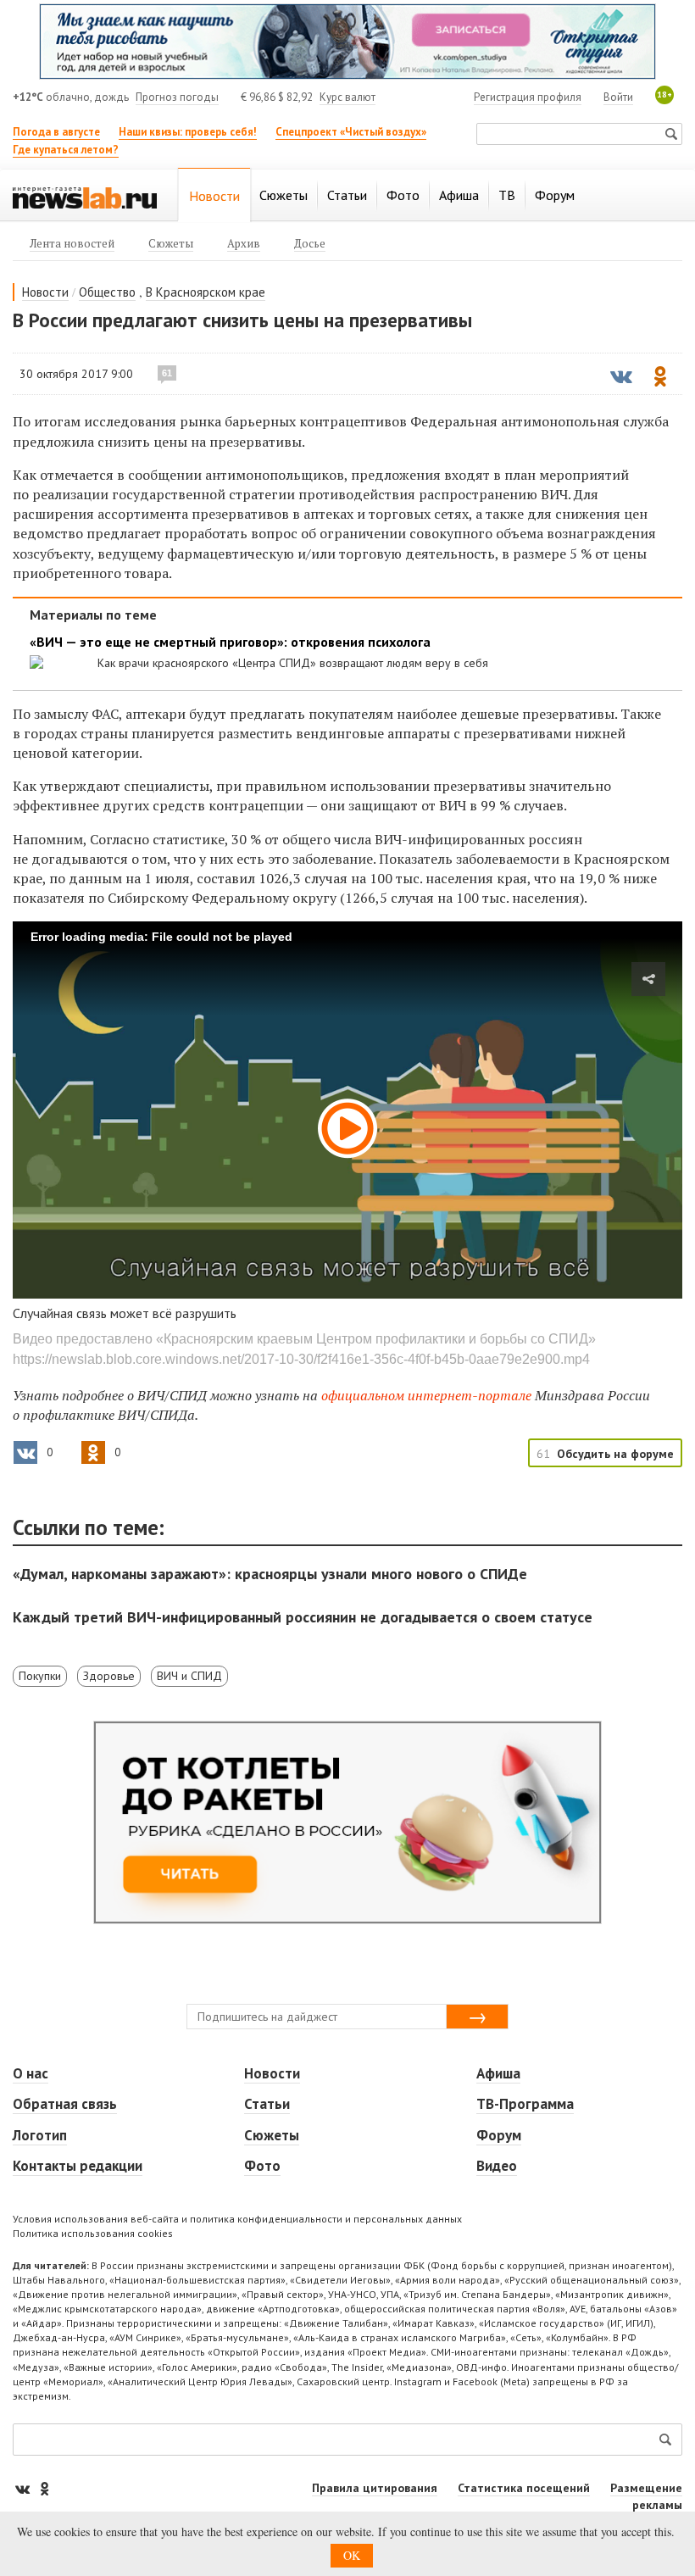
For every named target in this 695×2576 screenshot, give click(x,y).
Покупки (40, 1676)
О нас (31, 2073)
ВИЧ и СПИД (189, 1676)
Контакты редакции (78, 2166)
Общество (107, 292)
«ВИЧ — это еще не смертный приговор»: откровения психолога (230, 642)
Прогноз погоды (177, 97)
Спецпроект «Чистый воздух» (351, 132)
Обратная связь (65, 2104)
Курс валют (347, 97)
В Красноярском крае (206, 292)
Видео (497, 2166)
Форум (499, 2135)
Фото (262, 2166)
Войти (618, 97)
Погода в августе (56, 132)
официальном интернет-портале (426, 1395)
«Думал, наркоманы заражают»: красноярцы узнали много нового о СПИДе (270, 1574)
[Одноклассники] (44, 2488)
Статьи (267, 2104)
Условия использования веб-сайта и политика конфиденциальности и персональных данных (237, 2219)
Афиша (498, 2073)
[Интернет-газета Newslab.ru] (85, 197)
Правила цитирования (375, 2488)
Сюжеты (272, 2135)
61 (167, 373)
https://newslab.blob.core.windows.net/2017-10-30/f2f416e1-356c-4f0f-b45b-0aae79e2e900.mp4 (301, 1359)
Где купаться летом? (66, 150)
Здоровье (109, 1676)
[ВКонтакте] (24, 2488)
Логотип (40, 2135)
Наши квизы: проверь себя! (188, 132)
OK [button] (352, 2555)
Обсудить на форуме (615, 1454)
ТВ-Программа (525, 2104)
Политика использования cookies (93, 2233)
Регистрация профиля (528, 97)
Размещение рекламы (646, 2496)
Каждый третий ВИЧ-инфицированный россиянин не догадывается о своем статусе (303, 1617)
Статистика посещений (524, 2488)
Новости (45, 292)
